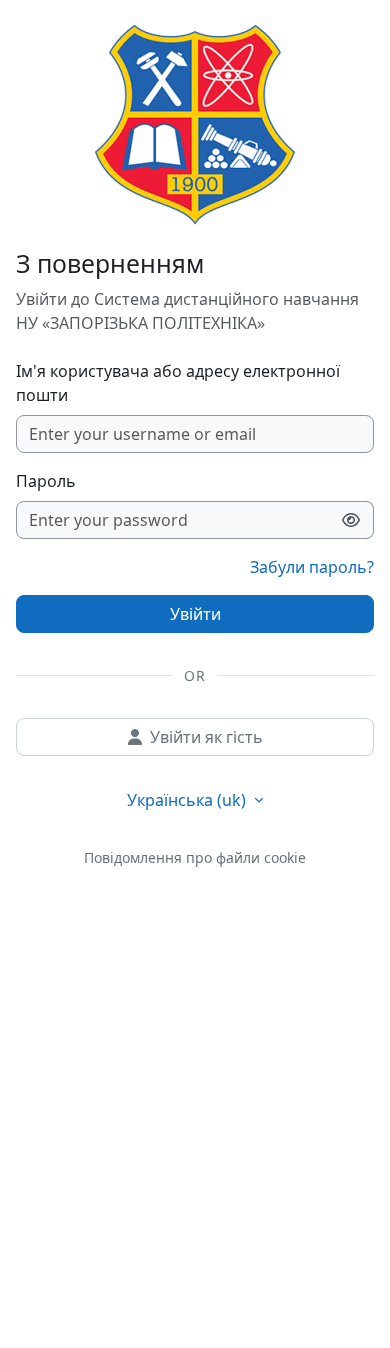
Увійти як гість (206, 737)
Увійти (195, 614)
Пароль (46, 481)
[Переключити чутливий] (351, 520)
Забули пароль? (312, 567)
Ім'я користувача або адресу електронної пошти (178, 383)
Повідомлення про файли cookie (195, 857)
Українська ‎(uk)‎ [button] (188, 800)
